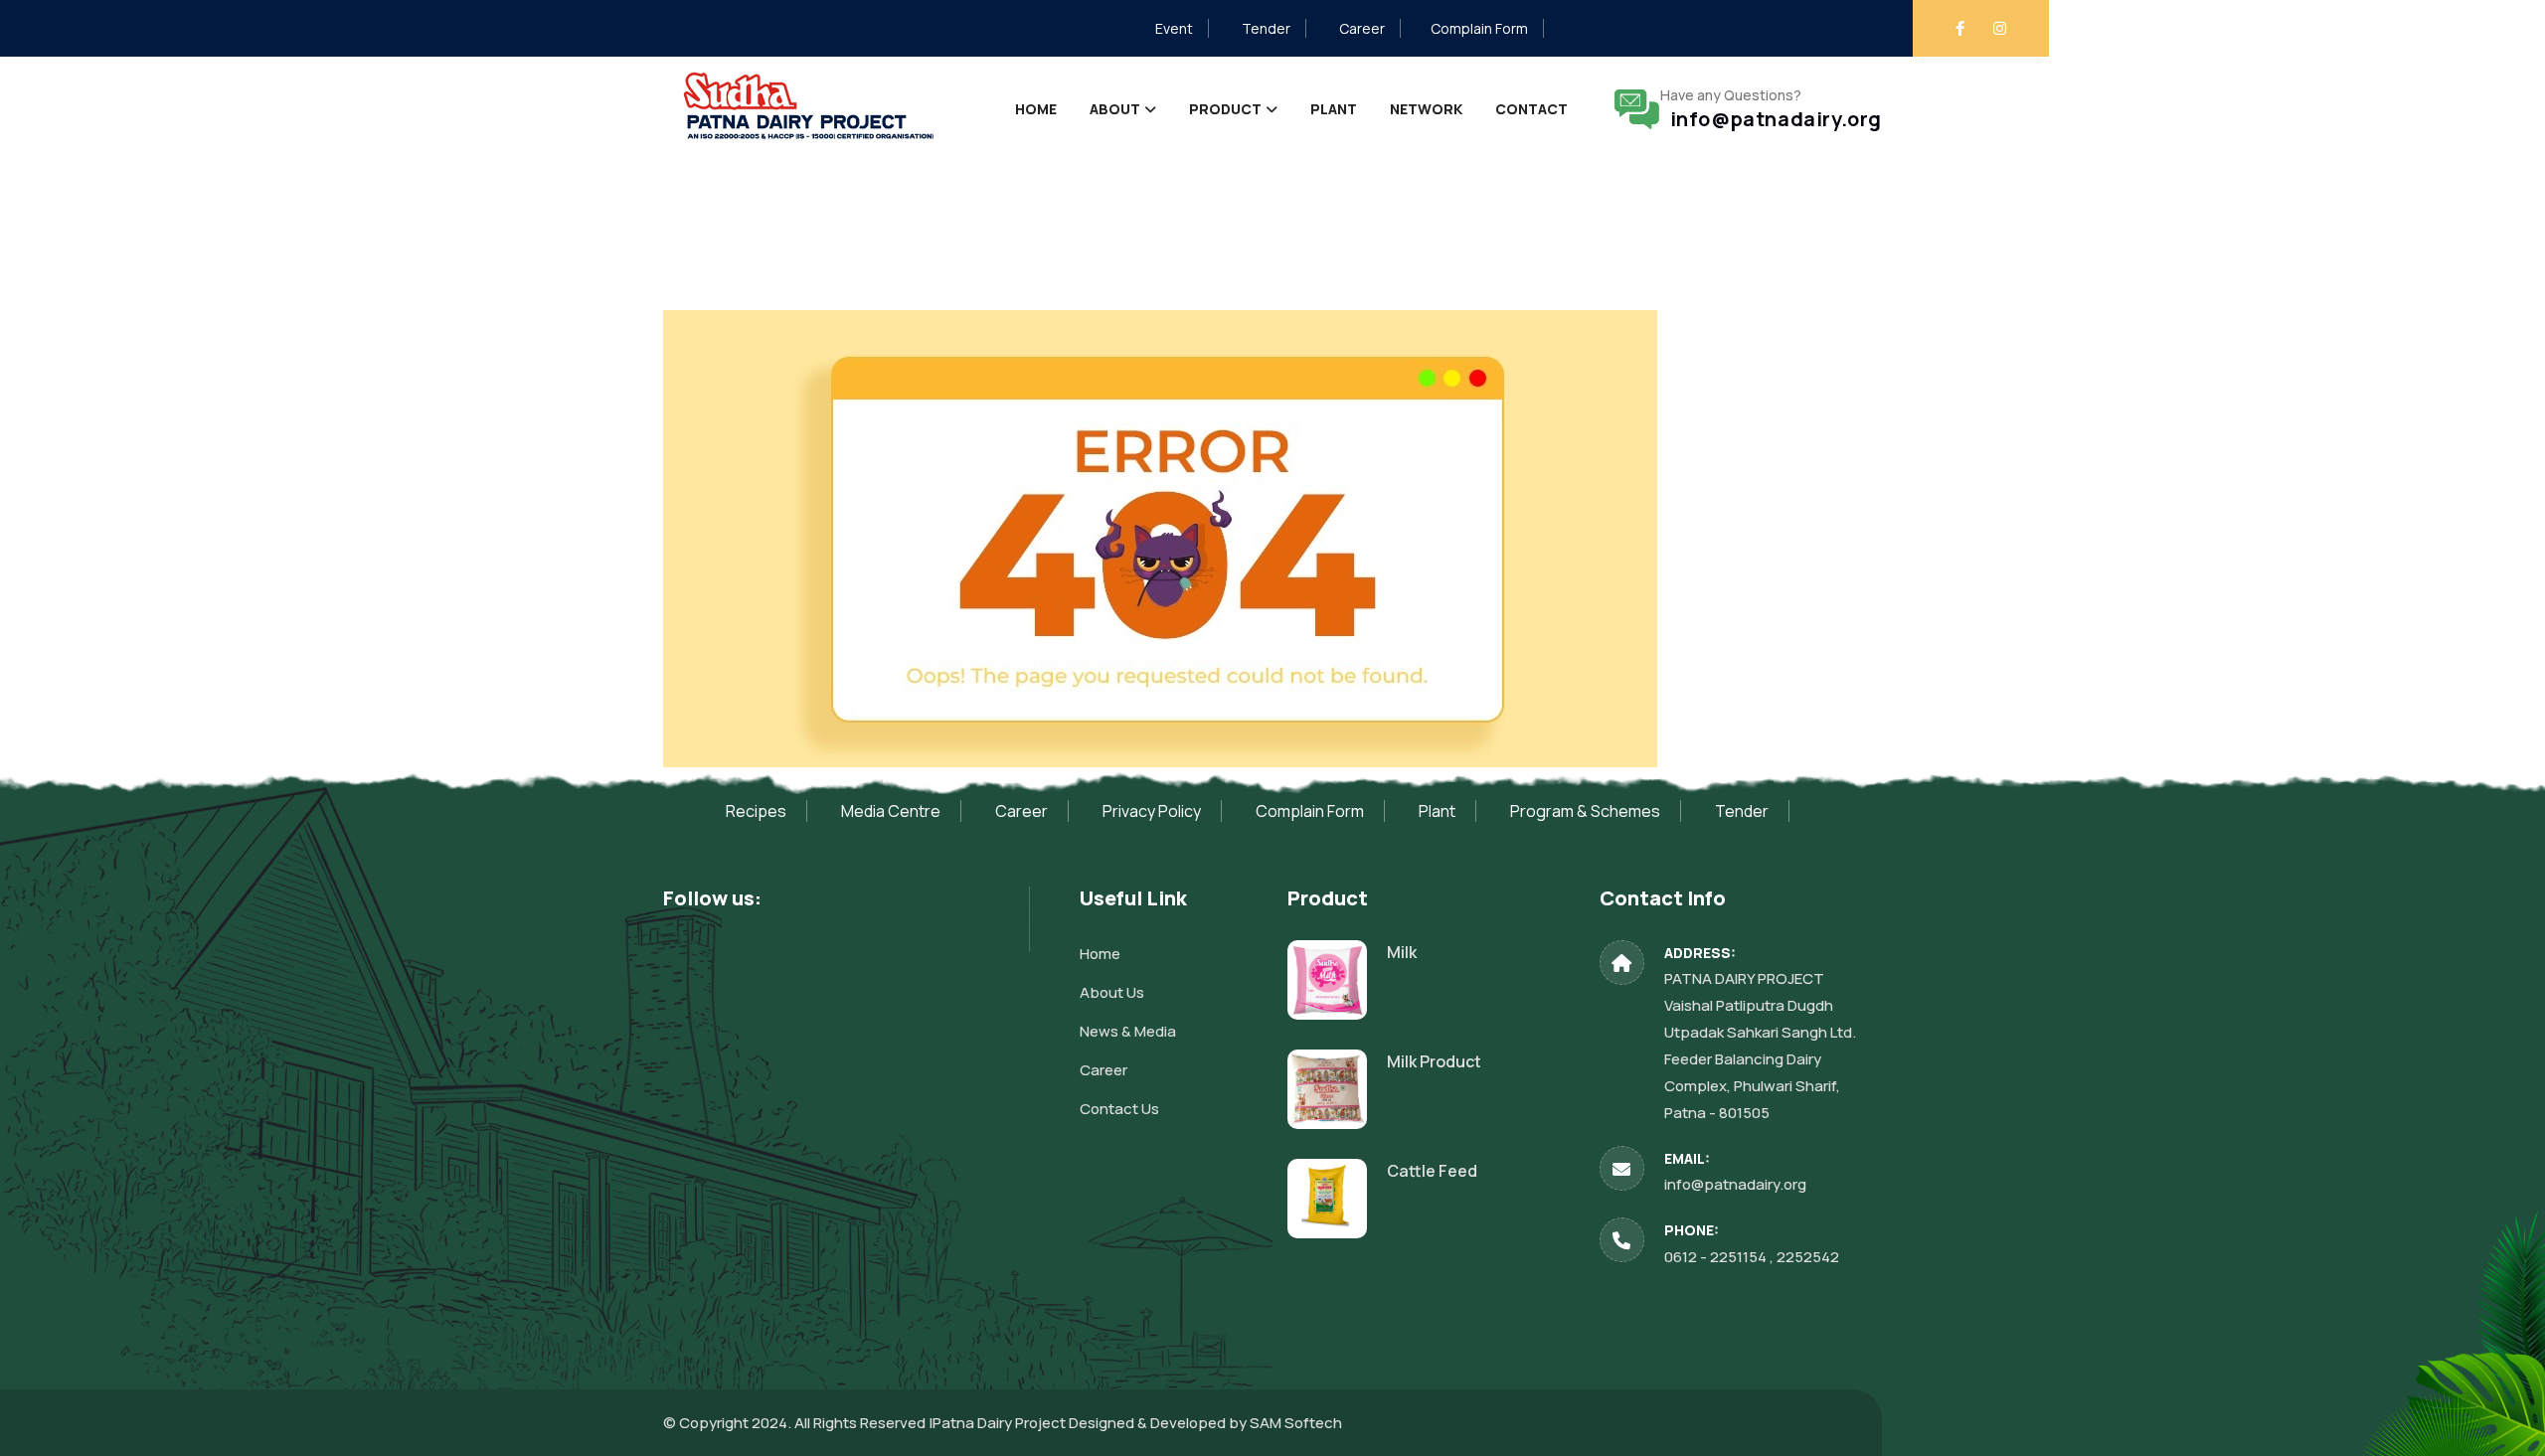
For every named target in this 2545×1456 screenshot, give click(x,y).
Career (1362, 28)
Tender (1266, 28)
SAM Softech (1296, 1423)
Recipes (756, 811)
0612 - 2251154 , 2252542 (1752, 1257)
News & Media (1128, 1031)
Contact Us (1119, 1109)
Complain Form (1479, 28)
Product (1225, 109)
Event (1174, 28)
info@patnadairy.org (1771, 119)
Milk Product (1434, 1061)
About (1115, 109)
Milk (1402, 952)
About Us (1112, 992)
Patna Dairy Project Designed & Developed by (1091, 1423)
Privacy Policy (1152, 811)
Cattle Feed (1432, 1171)
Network (1426, 109)
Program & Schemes (1585, 811)
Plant (1334, 109)
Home (1036, 109)
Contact (1531, 109)
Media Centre (891, 811)
